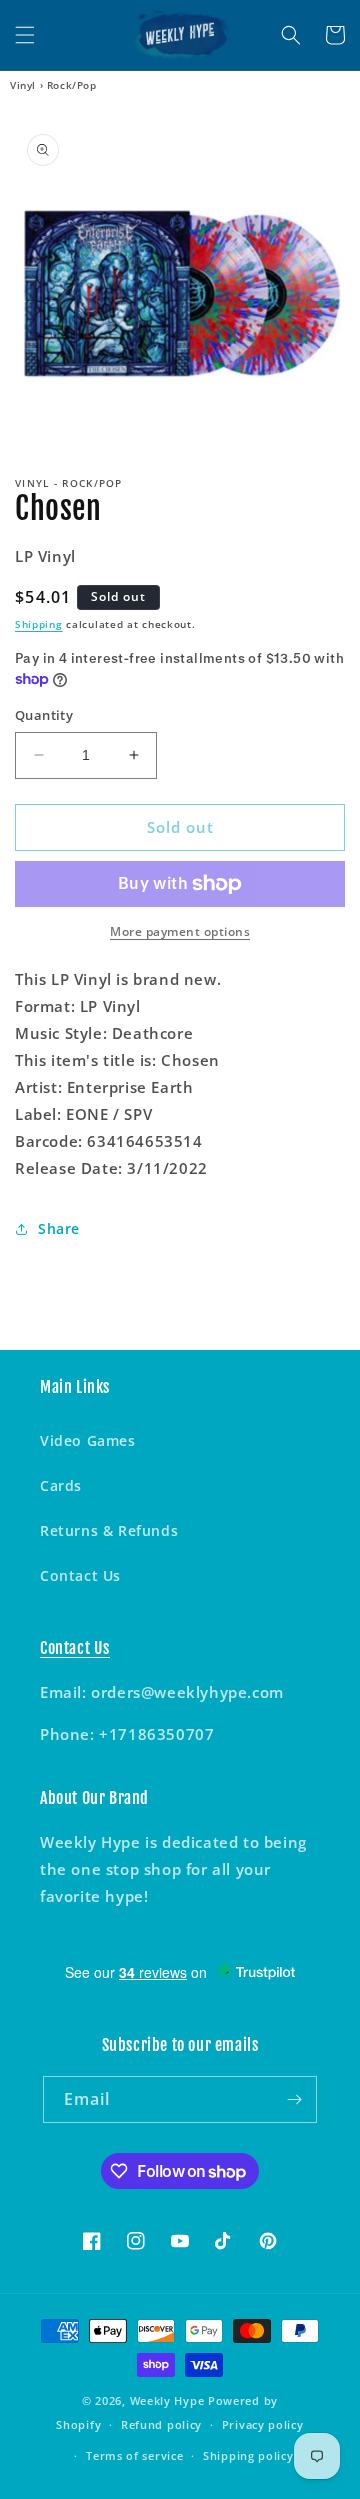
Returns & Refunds (109, 1530)
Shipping (39, 624)
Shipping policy (248, 2455)
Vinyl (23, 85)
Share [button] (59, 1228)
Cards (61, 1485)
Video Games (88, 1440)
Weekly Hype (167, 2400)
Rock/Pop (72, 85)
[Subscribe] (294, 2099)
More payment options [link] (180, 931)
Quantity (44, 715)
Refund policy (161, 2424)
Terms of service (134, 2455)
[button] (25, 35)
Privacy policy (263, 2424)
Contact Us (80, 1575)
